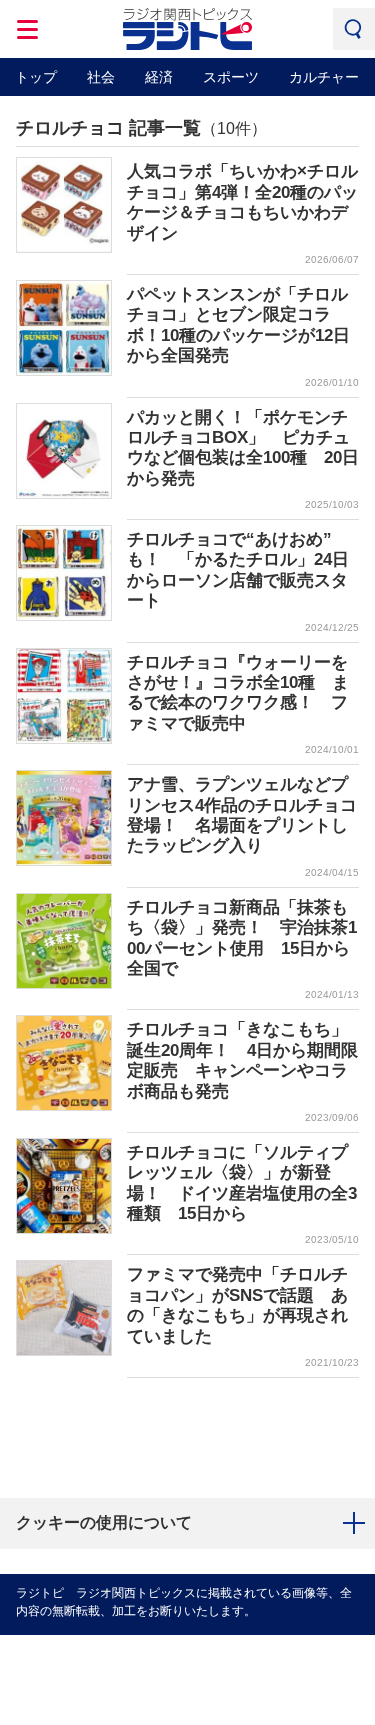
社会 (101, 77)
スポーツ (231, 77)
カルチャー (324, 77)
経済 (159, 77)
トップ (36, 77)
